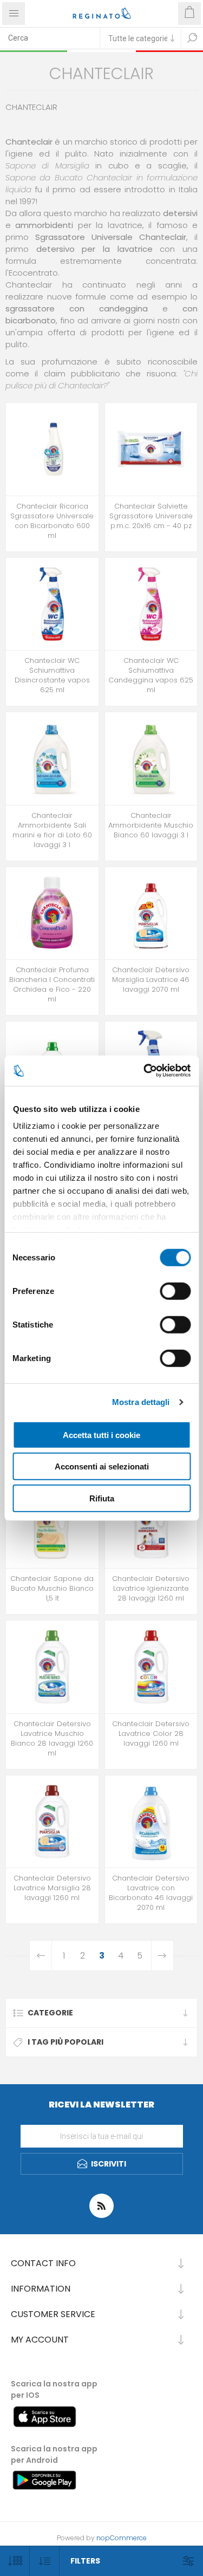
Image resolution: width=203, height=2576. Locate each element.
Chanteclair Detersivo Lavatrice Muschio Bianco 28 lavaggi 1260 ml (52, 1739)
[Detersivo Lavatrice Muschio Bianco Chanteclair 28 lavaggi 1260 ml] (52, 1667)
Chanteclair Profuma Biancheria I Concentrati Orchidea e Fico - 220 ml (52, 985)
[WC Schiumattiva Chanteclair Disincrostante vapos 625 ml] (52, 604)
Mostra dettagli (141, 1402)
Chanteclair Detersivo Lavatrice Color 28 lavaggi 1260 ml (151, 1734)
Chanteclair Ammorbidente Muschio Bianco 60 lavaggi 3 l (151, 825)
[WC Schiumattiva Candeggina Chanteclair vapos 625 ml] (151, 604)
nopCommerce (122, 2538)
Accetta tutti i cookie (101, 1435)
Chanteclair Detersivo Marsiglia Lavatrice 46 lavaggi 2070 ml (151, 980)
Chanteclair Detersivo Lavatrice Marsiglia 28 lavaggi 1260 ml (52, 1888)
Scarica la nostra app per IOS (54, 2389)
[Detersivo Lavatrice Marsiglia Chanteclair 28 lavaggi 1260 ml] (52, 1822)
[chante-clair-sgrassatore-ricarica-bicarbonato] (52, 449)
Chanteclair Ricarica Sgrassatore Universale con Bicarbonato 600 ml (52, 521)
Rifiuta (102, 1498)
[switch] (175, 1291)
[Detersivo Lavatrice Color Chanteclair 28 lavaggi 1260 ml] (151, 1667)
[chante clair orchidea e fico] (52, 913)
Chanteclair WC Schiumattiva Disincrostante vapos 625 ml (52, 675)
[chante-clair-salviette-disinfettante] (151, 449)
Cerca (192, 38)
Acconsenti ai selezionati (102, 1466)
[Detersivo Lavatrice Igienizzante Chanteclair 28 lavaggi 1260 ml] (151, 1522)
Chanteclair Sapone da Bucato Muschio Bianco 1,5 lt (52, 1589)
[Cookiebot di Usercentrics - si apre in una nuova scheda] (145, 1071)
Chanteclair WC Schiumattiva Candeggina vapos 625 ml (151, 675)
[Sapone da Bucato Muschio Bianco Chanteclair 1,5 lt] (52, 1522)
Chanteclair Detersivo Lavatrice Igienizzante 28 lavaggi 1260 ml (151, 1589)
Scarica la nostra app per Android (54, 2454)
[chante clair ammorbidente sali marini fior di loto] (52, 759)
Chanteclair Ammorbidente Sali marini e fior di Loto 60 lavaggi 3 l (52, 830)
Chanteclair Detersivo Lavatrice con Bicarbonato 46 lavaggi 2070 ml (151, 1893)
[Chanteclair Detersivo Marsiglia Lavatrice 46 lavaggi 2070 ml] (151, 913)
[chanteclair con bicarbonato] (151, 1822)
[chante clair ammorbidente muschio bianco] (151, 759)
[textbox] (50, 38)
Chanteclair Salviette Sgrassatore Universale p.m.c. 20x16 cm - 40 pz (151, 516)
